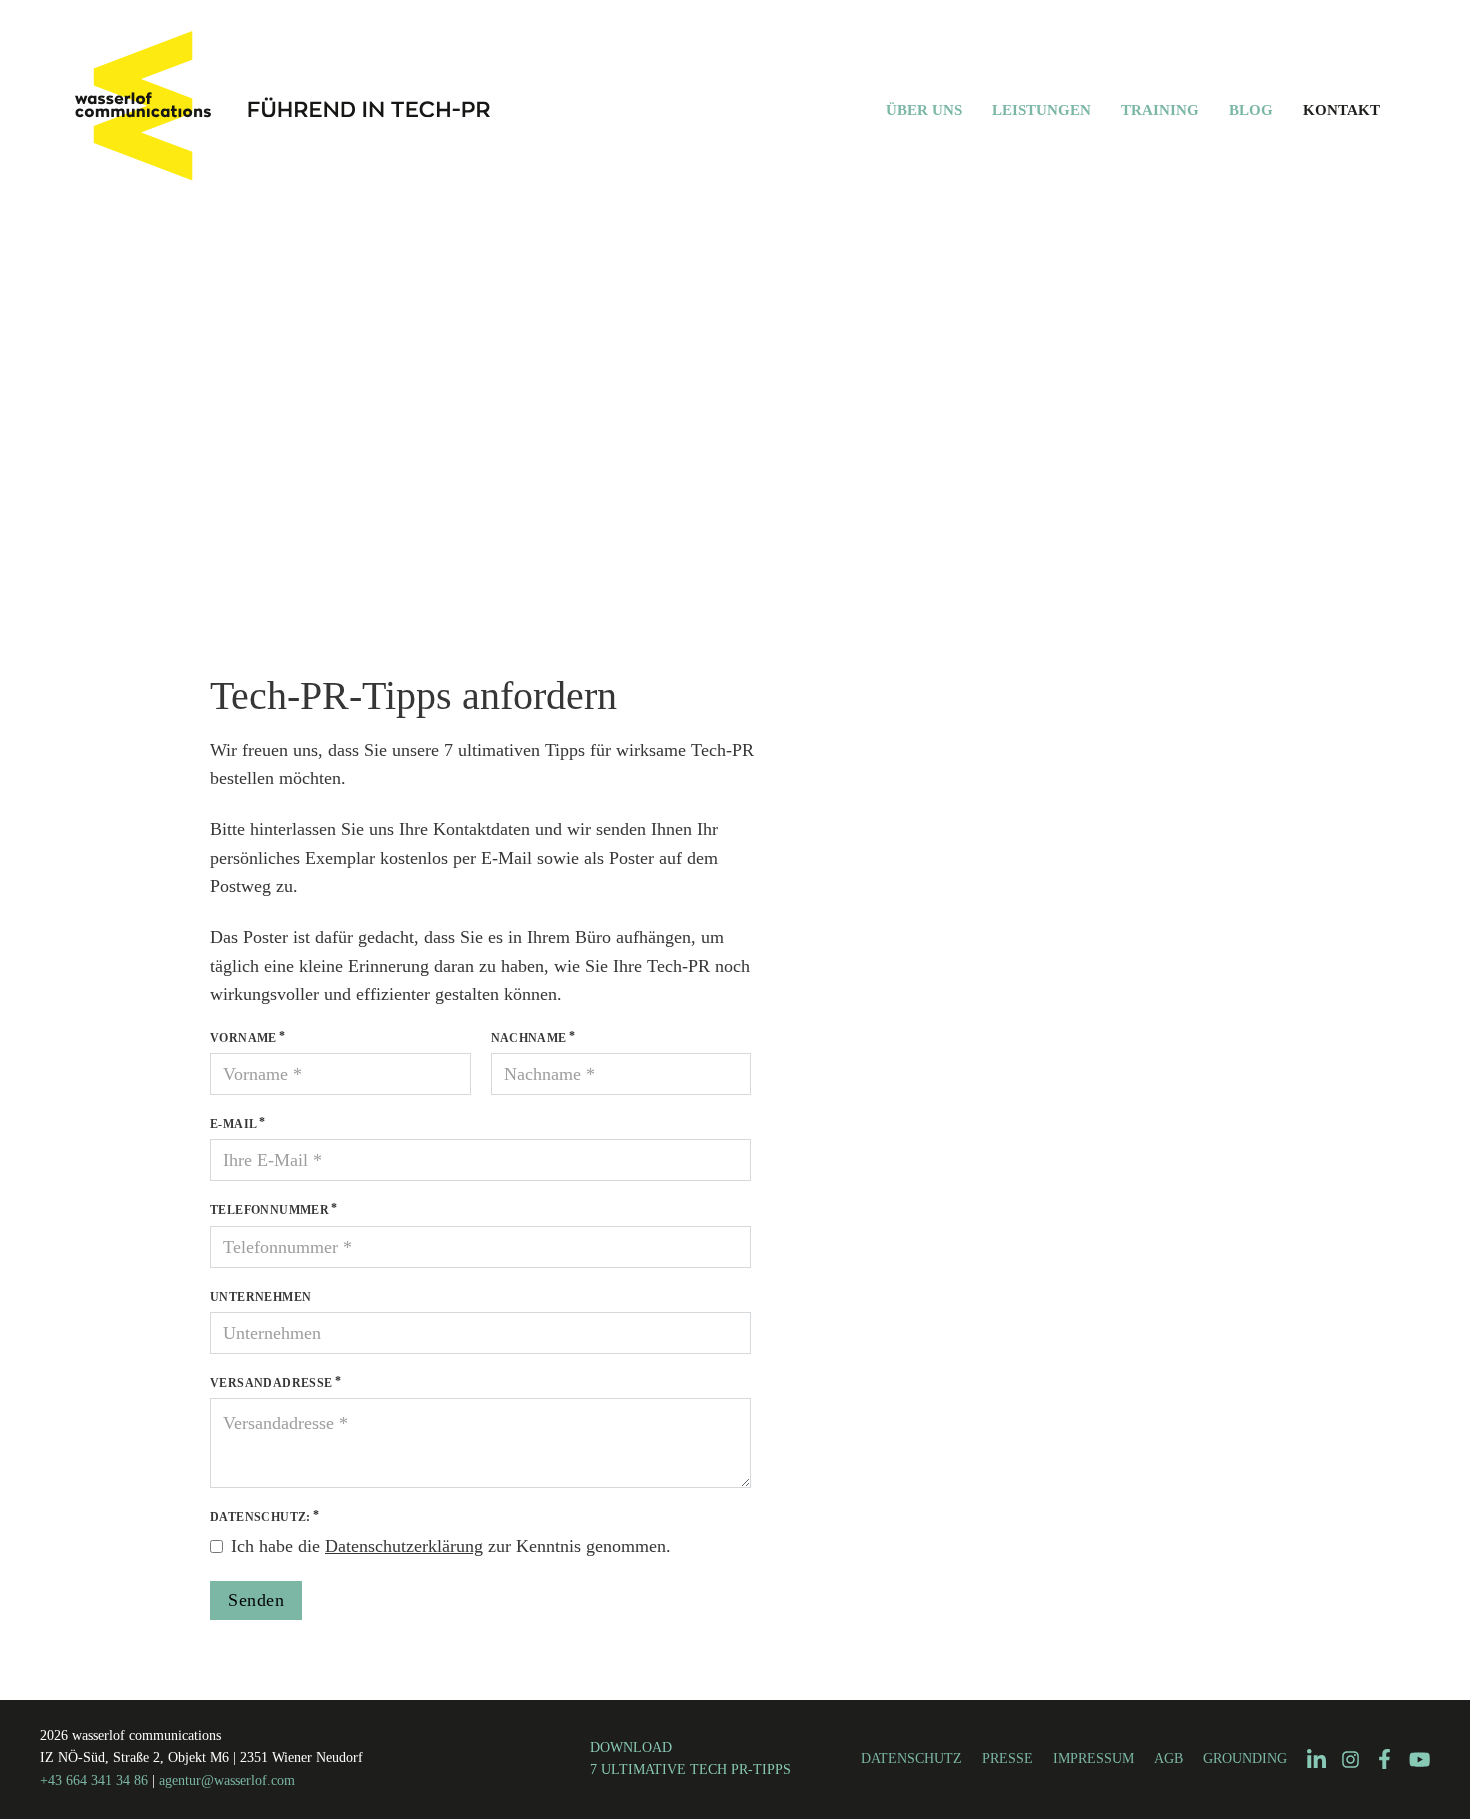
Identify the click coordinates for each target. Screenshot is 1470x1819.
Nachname (529, 1038)
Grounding (1245, 1758)
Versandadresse (271, 1383)
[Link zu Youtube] (1419, 1759)
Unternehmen (260, 1297)
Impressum (1093, 1758)
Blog (1251, 110)
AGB (1168, 1758)
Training (1160, 110)
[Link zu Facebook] (1384, 1759)
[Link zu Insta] (1350, 1759)
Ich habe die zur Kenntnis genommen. (451, 1546)
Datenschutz (911, 1758)
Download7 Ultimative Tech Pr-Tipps (690, 1758)
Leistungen (1041, 110)
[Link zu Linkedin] (1316, 1760)
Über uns (924, 110)
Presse (1007, 1758)
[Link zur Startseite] (339, 110)
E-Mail (233, 1124)
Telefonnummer (269, 1210)
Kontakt (1341, 110)
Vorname (243, 1038)
